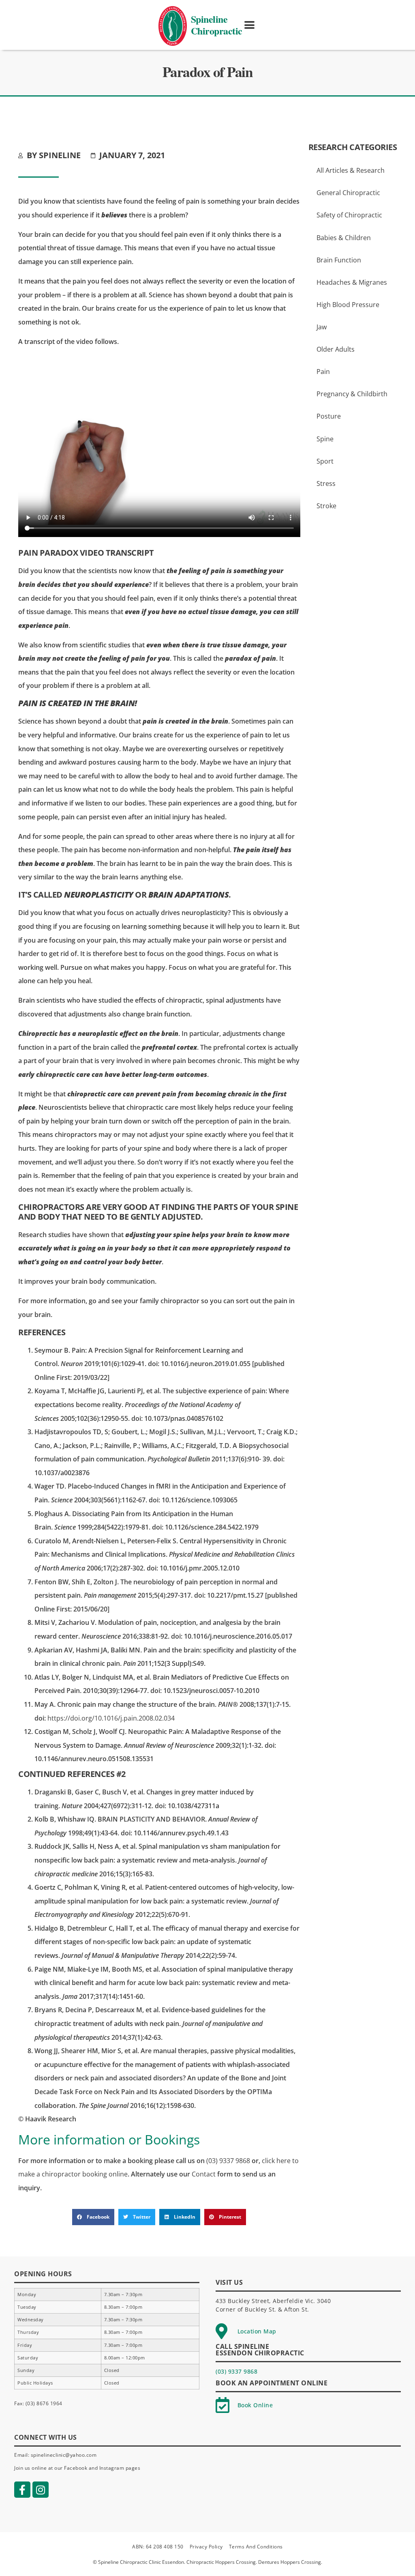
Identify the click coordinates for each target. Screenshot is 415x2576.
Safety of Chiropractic (349, 215)
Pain (323, 372)
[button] (250, 25)
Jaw (322, 327)
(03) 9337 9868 (228, 2161)
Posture (329, 416)
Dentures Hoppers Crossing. (290, 2562)
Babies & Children (344, 238)
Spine (325, 439)
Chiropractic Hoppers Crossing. (222, 2562)
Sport (325, 461)
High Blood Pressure (348, 305)
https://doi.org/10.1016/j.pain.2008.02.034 (111, 1718)
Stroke (326, 506)
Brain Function (339, 260)
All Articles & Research (351, 170)
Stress (326, 483)
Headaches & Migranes (352, 282)
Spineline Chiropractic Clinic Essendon (141, 2562)
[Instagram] (41, 2490)
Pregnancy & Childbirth (352, 394)
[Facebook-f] (22, 2490)
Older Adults (336, 349)
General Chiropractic (348, 193)
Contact (204, 2174)
